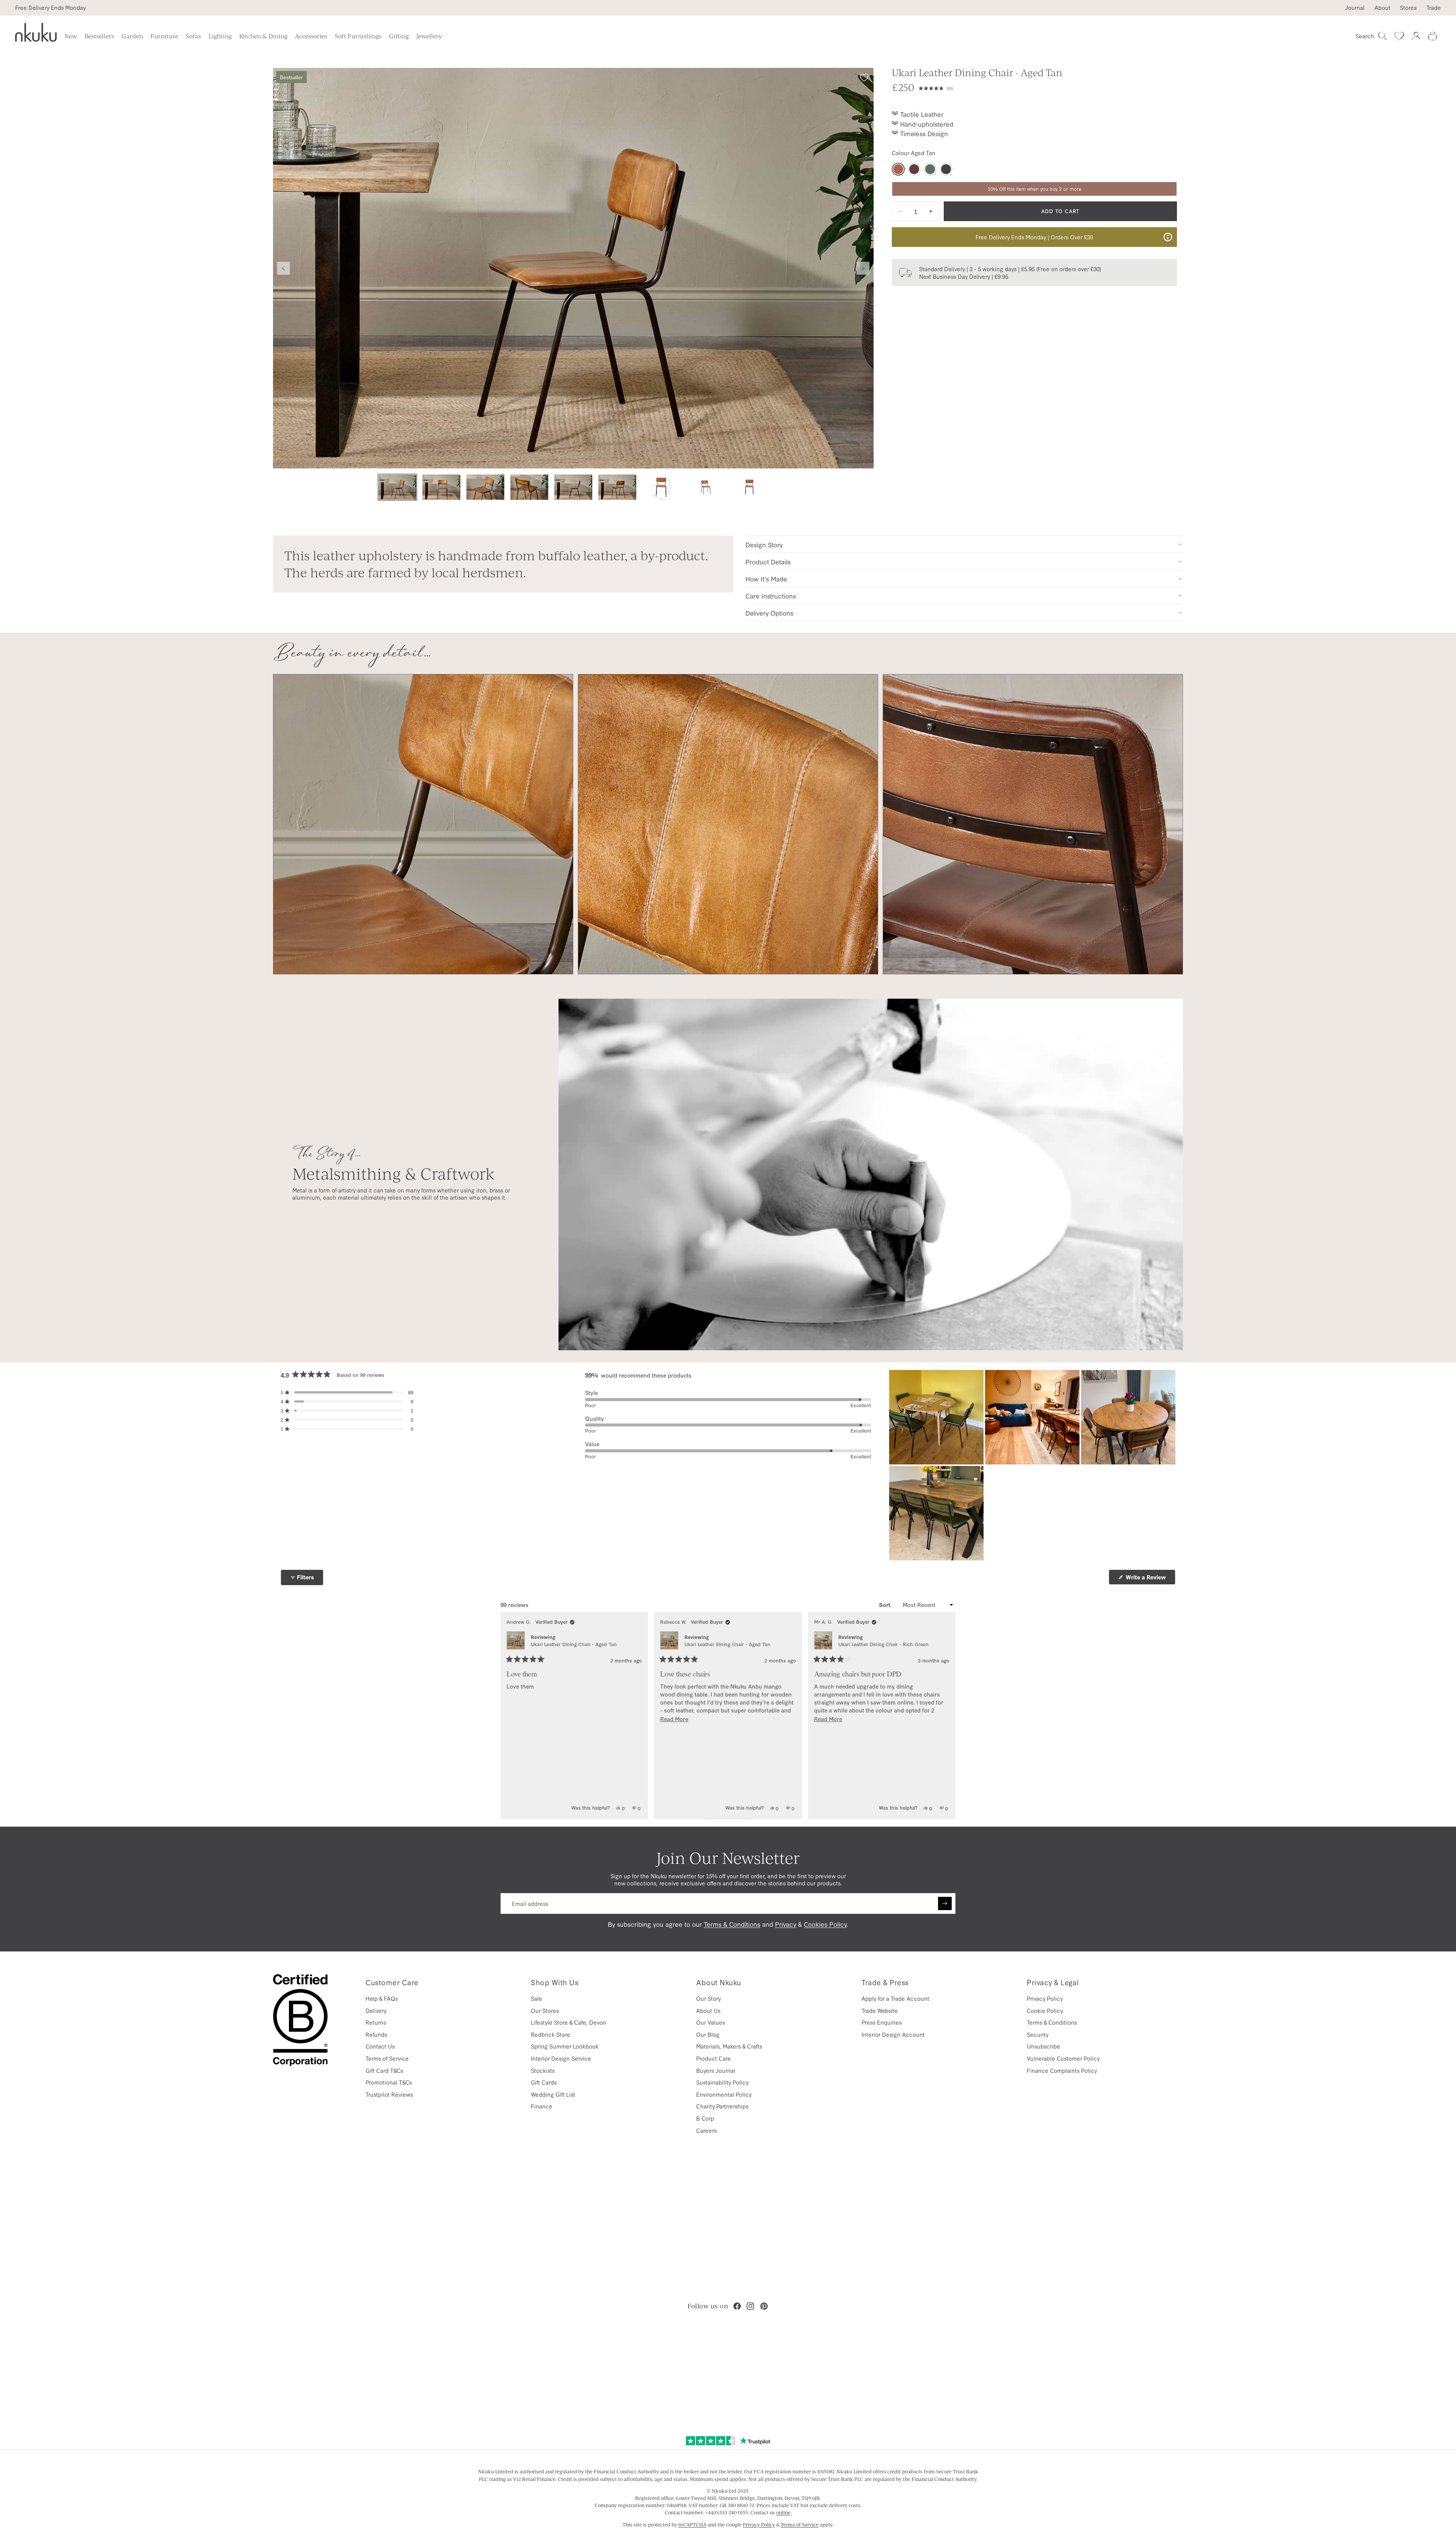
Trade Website (880, 2010)
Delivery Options (769, 613)
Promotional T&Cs (389, 2082)
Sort (886, 1605)
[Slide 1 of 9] (397, 487)
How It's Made (766, 579)
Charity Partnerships (722, 2106)
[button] (1048, 87)
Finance (542, 2106)
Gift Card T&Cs (384, 2070)
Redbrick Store (551, 2034)
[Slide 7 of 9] (661, 487)
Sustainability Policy (722, 2082)
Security (1038, 2034)
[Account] (1416, 36)
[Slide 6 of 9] (617, 487)
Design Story (764, 544)
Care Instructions (771, 596)
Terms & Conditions (732, 1924)
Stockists (543, 2070)
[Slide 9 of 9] (749, 487)
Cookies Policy (825, 1924)
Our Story (708, 1998)
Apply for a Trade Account (895, 1998)
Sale (537, 1998)
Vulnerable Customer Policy (1063, 2058)
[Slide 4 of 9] (529, 487)
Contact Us (380, 2046)
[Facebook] (737, 2306)
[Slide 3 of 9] (485, 487)
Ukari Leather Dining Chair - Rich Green (883, 1644)
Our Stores (545, 2010)
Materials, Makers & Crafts (729, 2046)
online (783, 2512)
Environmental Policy (724, 2094)
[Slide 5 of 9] (573, 487)
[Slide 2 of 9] (441, 487)
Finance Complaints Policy (1062, 2070)
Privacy (786, 1924)
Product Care (714, 2058)
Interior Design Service (561, 2058)
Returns (376, 2022)
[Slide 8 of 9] (705, 487)
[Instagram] (750, 2306)
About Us (708, 2010)
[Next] (946, 1715)
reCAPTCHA (692, 2525)
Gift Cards (544, 2082)
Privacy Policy (1045, 1998)
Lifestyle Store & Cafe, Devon (569, 2022)
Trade (1434, 8)
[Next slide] (863, 268)
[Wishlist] (1399, 36)
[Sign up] (945, 1904)
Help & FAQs (382, 1998)
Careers (706, 2130)
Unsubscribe (1043, 2046)
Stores (1408, 8)
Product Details (768, 562)
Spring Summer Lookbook (565, 2046)
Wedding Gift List (553, 2094)
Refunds (376, 2034)
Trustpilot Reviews (389, 2094)
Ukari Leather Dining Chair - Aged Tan (574, 1644)
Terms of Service (387, 2058)
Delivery (376, 2010)
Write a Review (1150, 1579)
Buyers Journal (716, 2070)
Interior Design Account (893, 2034)
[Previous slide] (284, 268)
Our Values (711, 2022)
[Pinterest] (764, 2306)
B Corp (705, 2118)
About (1382, 8)
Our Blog (708, 2034)
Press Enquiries (882, 2022)
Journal (1355, 8)
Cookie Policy (1045, 2010)
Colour (914, 153)
